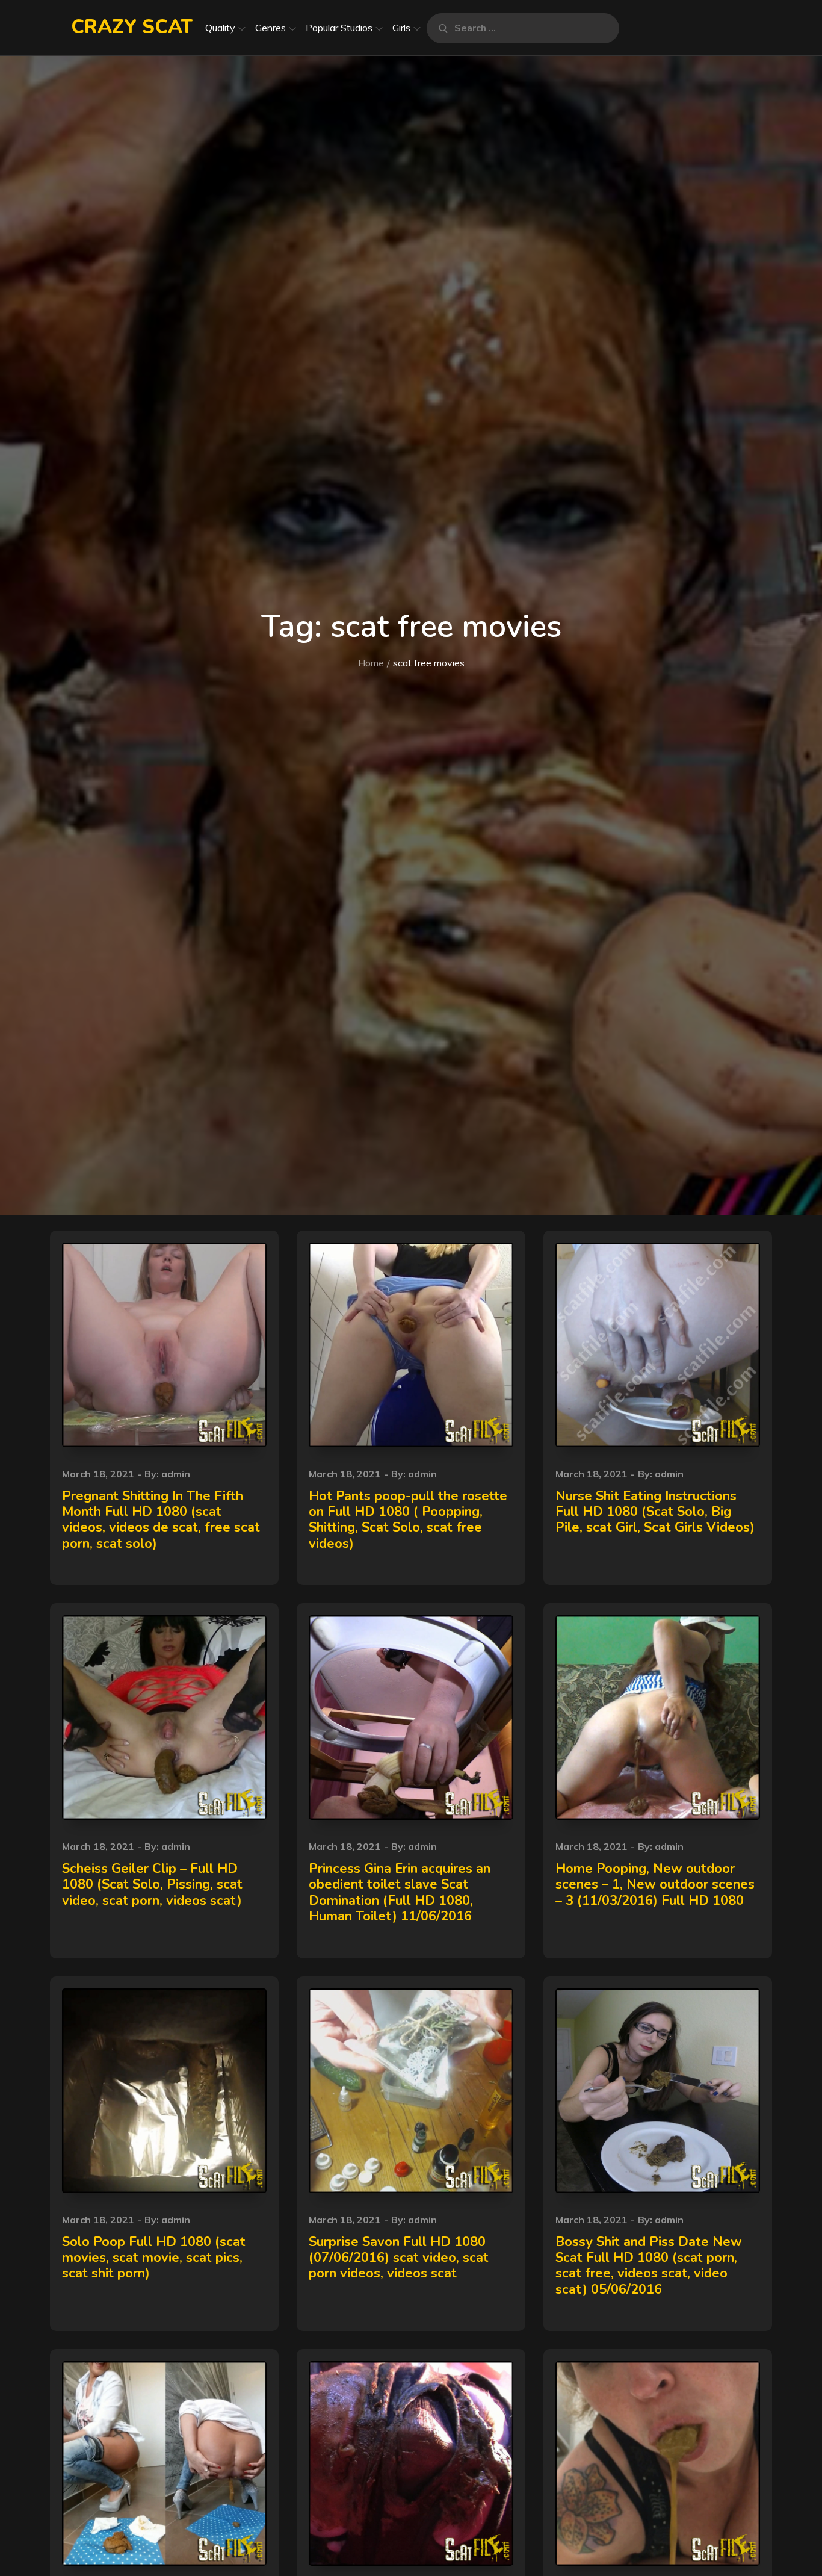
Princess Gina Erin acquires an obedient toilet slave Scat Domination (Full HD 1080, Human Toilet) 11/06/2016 (400, 1892)
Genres (270, 28)
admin (176, 1474)
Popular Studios (339, 28)
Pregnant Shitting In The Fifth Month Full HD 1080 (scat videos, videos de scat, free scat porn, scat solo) (161, 1520)
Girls (401, 28)
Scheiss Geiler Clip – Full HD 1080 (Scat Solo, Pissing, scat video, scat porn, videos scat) (152, 1885)
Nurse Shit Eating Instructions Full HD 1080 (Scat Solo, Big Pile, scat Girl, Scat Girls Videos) (655, 1512)
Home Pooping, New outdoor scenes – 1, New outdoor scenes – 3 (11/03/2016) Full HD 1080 (655, 1885)
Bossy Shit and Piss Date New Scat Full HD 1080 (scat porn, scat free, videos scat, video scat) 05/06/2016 (649, 2266)
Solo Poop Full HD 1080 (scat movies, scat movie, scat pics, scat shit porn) (154, 2258)
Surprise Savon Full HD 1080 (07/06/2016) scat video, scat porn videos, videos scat (399, 2258)
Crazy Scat (132, 27)
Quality (220, 28)
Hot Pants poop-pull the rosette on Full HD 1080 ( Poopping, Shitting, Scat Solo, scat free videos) (408, 1520)
